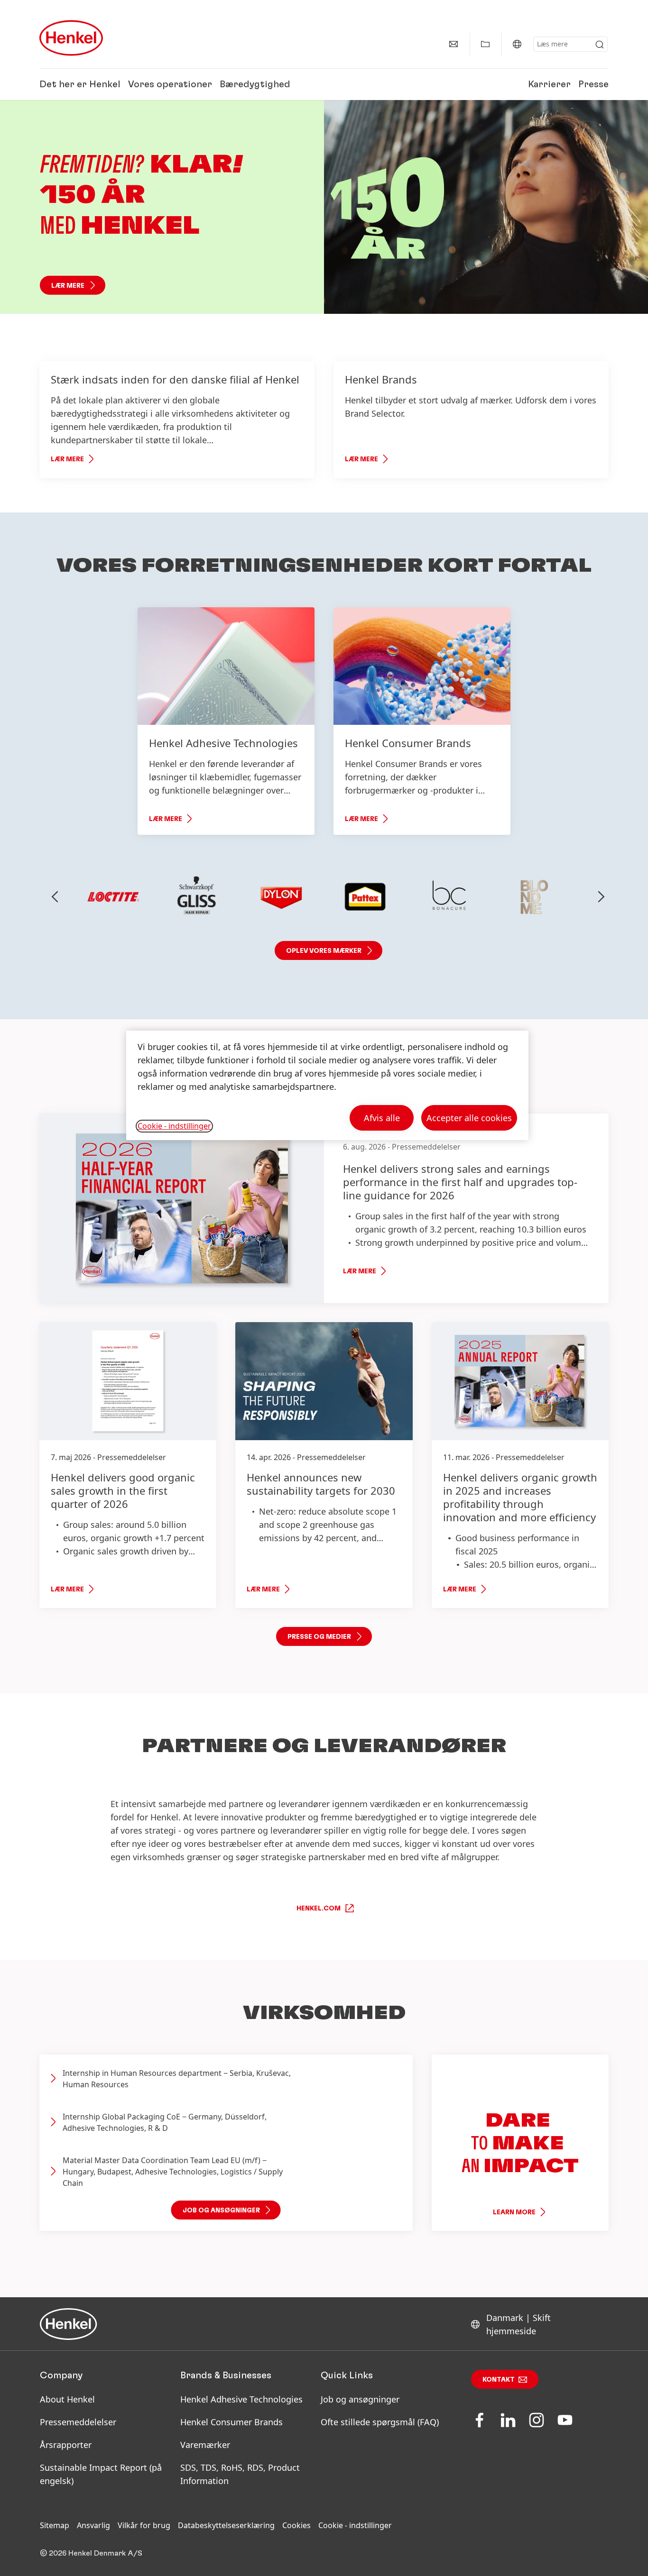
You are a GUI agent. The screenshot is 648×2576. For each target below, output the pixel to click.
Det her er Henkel (80, 84)
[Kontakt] (454, 44)
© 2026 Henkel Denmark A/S (91, 2553)
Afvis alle (382, 1118)
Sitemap (55, 2525)
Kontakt (499, 2380)
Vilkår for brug (144, 2525)
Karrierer (549, 84)
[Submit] (600, 45)
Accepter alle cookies (469, 1118)
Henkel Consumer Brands (231, 2422)
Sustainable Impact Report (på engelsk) (101, 2474)
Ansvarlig (93, 2525)
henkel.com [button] (319, 1909)
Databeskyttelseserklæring (226, 2525)
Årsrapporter (66, 2445)
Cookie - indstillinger (355, 2525)
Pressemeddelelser (78, 2422)
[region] (327, 1085)
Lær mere (68, 286)
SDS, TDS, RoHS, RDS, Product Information (240, 2474)
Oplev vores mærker (324, 951)
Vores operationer (170, 84)
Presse (593, 84)
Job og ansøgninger (360, 2399)
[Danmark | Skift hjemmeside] (517, 44)
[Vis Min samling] (485, 44)
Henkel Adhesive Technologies (241, 2399)
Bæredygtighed (255, 84)
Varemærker (205, 2445)
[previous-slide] (55, 897)
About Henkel (67, 2399)
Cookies (296, 2525)
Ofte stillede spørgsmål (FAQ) (380, 2422)
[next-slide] (602, 897)
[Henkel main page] (71, 38)
